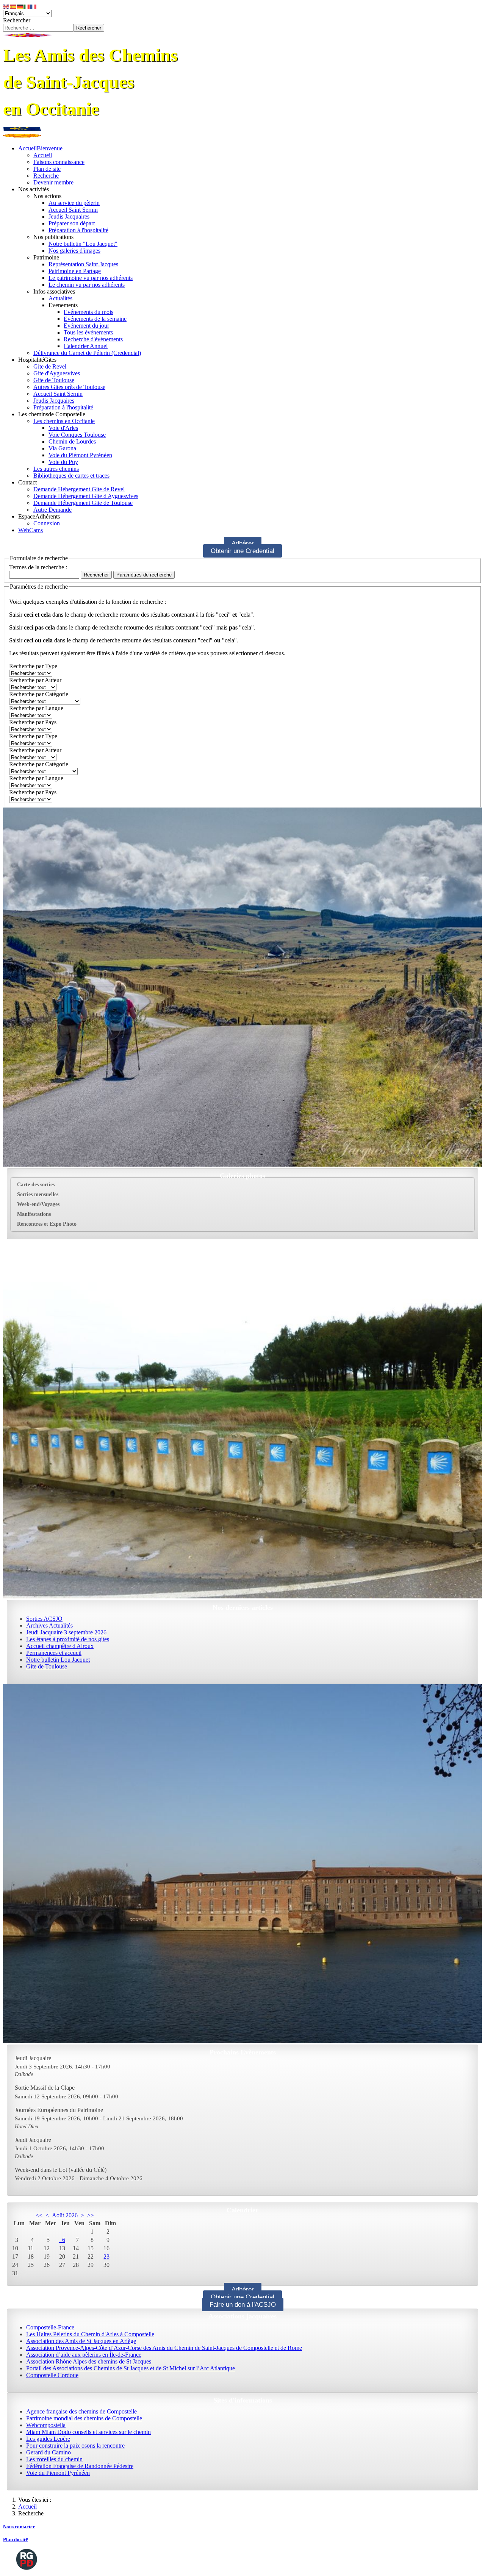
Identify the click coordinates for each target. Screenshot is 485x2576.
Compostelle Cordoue (52, 2375)
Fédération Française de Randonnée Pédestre (80, 2466)
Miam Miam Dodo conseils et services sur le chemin (88, 2432)
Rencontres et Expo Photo (47, 1224)
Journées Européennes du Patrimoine (59, 2110)
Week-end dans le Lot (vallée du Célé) (61, 2170)
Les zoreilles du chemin (54, 2459)
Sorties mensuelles (38, 1194)
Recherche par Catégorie (39, 694)
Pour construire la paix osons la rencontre (75, 2446)
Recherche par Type (33, 666)
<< (39, 2215)
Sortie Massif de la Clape (45, 2088)
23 (106, 2257)
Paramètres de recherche (144, 575)
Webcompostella (46, 2425)
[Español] (13, 6)
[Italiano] (27, 6)
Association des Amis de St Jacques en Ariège (81, 2341)
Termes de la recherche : (38, 567)
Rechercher (17, 20)
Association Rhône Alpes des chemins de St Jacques (89, 2361)
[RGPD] (27, 2559)
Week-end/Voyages (38, 1204)
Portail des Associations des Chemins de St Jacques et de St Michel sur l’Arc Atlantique (131, 2368)
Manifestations (34, 1214)
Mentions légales (260, 2559)
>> (91, 2215)
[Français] (34, 6)
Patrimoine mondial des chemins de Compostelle (84, 2418)
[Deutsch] (20, 6)
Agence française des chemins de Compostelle (81, 2411)
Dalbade (24, 2074)
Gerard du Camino (48, 2452)
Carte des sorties (36, 1185)
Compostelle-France (50, 2327)
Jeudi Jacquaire (33, 2058)
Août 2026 (65, 2215)
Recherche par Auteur (35, 680)
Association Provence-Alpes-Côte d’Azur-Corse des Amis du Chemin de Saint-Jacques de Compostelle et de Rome (164, 2348)
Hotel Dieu (27, 2126)
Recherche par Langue (36, 708)
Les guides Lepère (48, 2439)
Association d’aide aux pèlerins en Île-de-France (84, 2355)
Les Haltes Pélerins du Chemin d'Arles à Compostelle (90, 2334)
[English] (6, 6)
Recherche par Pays (33, 722)
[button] (34, 189)
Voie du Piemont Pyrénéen (58, 2473)
